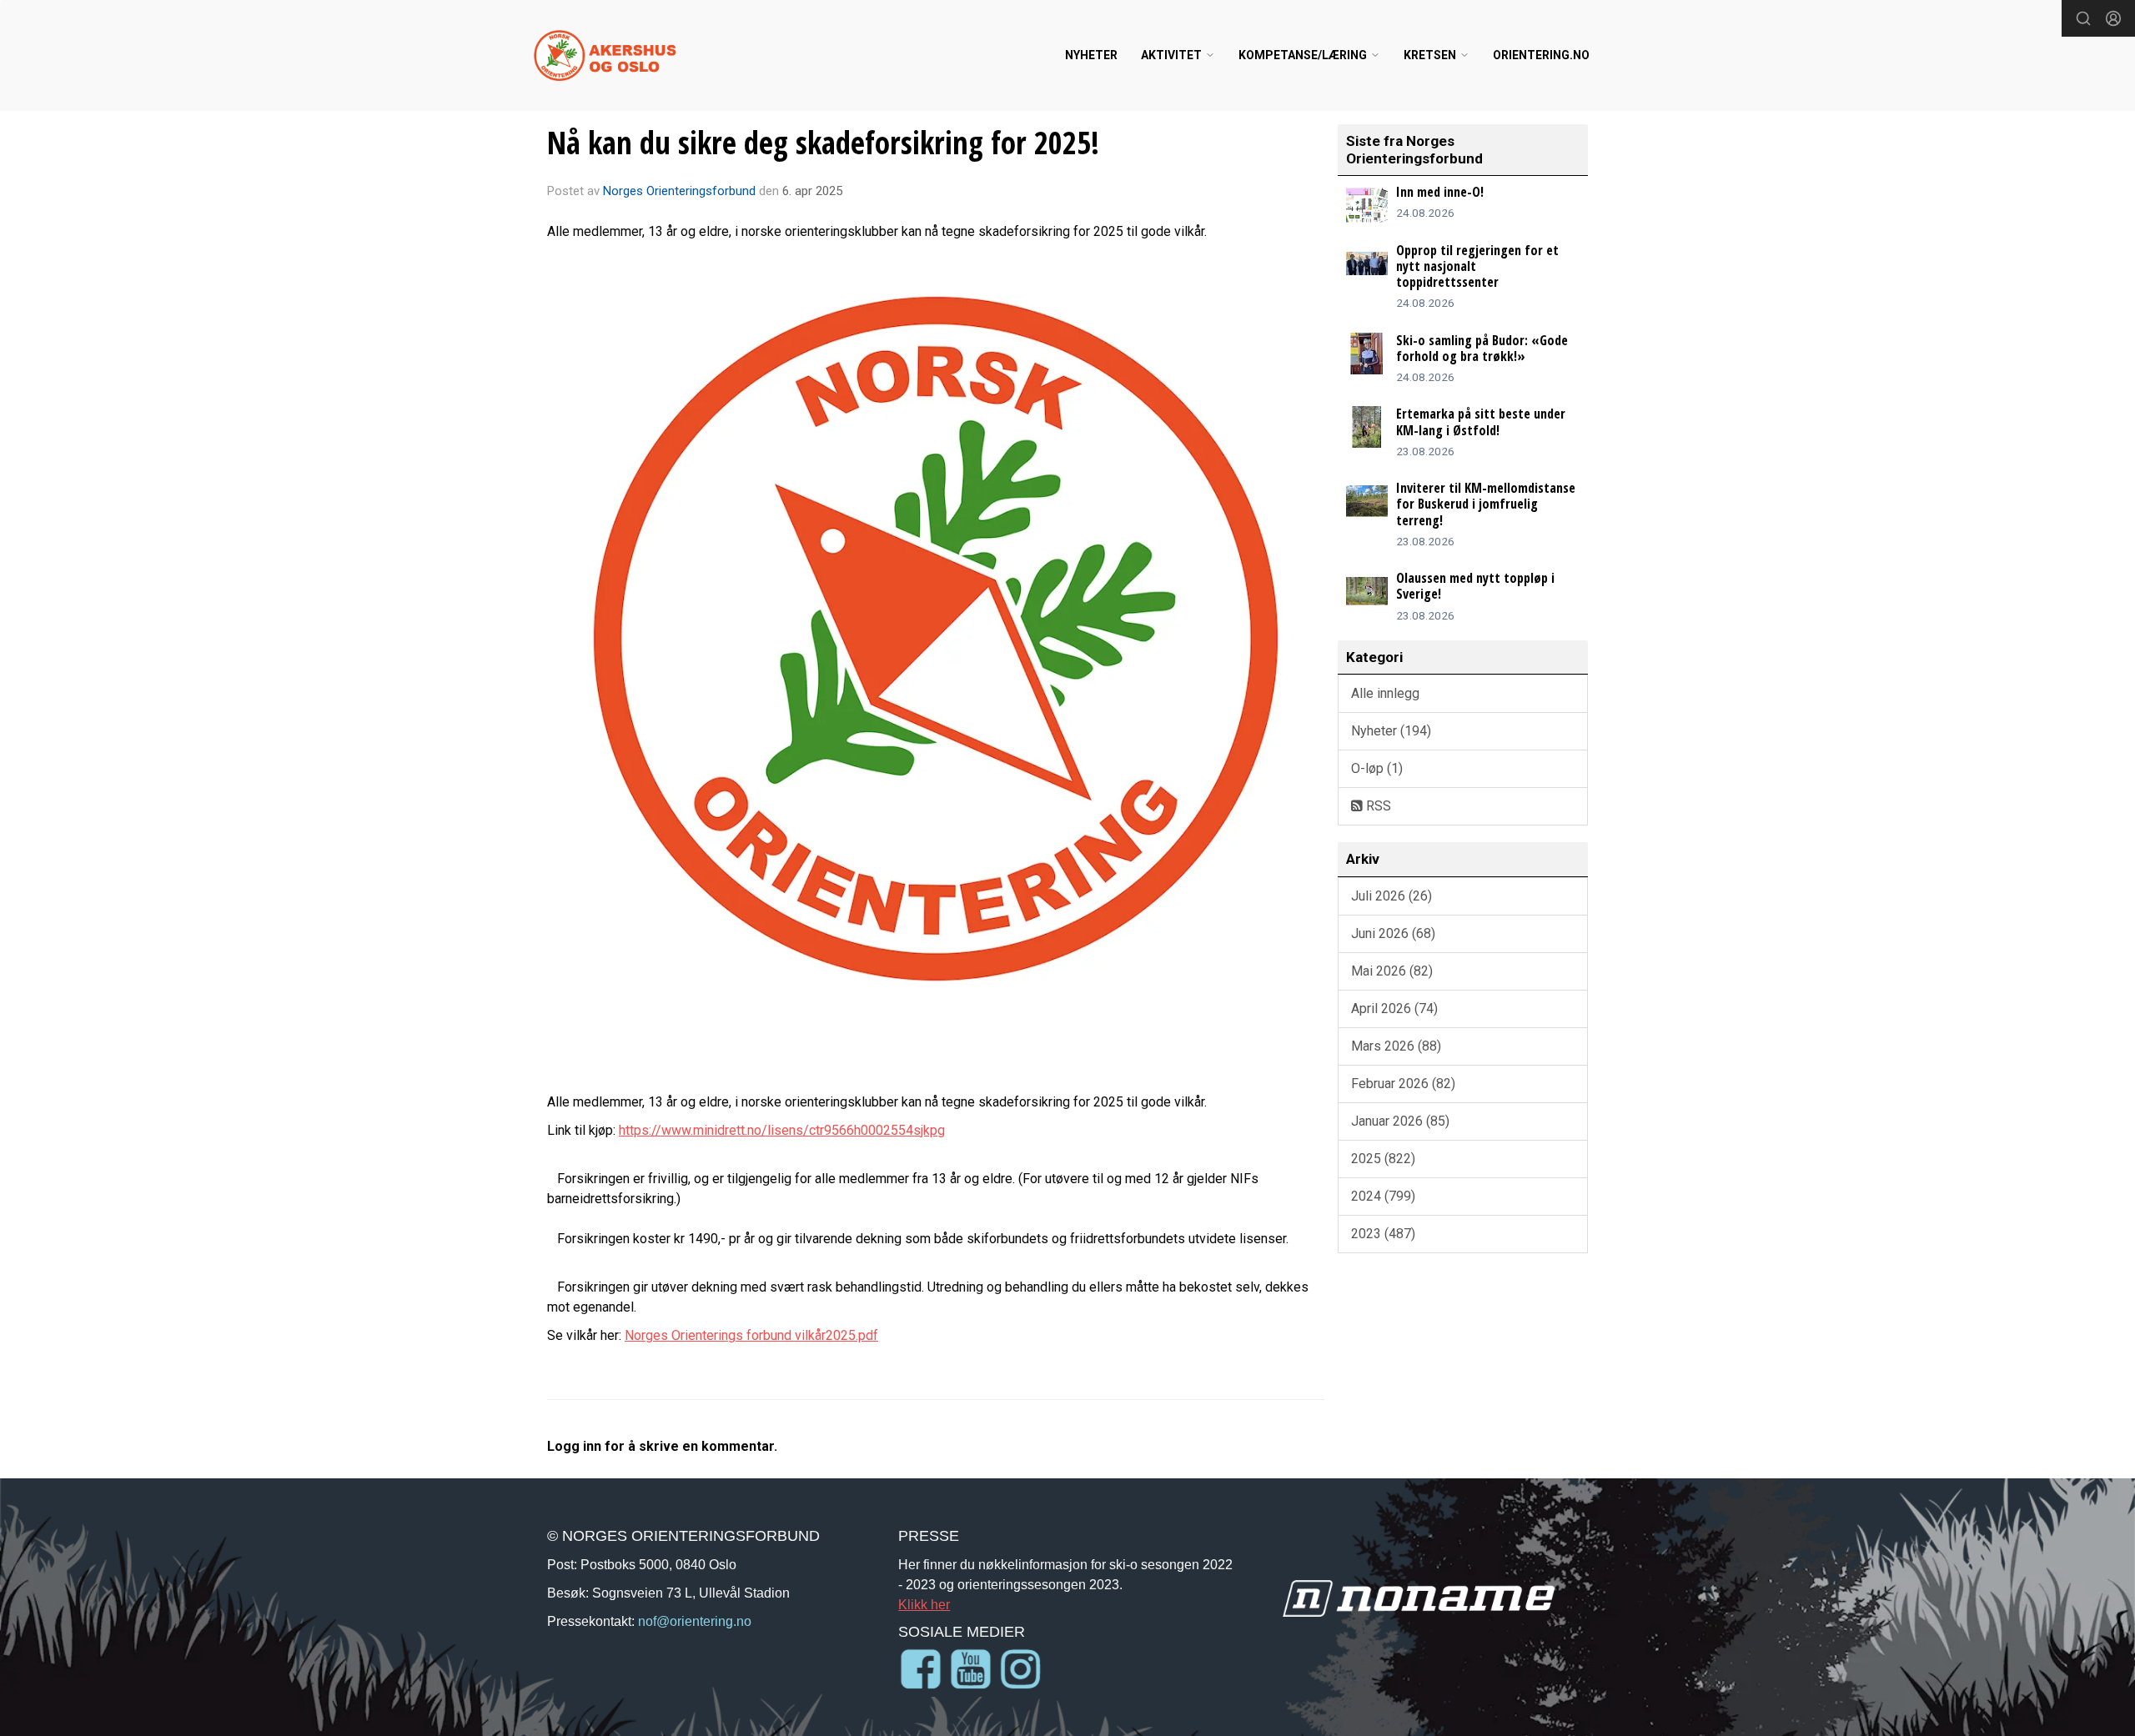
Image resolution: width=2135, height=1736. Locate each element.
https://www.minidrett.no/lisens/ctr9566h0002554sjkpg (782, 1130)
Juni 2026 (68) (1393, 933)
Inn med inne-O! (1440, 192)
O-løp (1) (1377, 768)
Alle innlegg (1385, 693)
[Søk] (2083, 18)
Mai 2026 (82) (1392, 971)
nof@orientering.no (695, 1621)
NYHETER (1091, 55)
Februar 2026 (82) (1403, 1084)
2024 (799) (1383, 1196)
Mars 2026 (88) (1396, 1046)
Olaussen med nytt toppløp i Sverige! (1475, 586)
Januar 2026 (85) (1400, 1121)
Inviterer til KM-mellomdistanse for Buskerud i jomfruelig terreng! (1486, 504)
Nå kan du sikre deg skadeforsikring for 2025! (823, 143)
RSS (1377, 806)
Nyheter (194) (1391, 731)
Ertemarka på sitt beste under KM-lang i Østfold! (1481, 421)
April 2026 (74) (1394, 1008)
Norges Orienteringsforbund (679, 191)
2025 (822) (1383, 1159)
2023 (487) (1383, 1234)
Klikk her (924, 1604)
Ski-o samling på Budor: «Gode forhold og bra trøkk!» (1482, 348)
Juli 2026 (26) (1392, 896)
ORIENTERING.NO (1541, 55)
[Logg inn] (2113, 18)
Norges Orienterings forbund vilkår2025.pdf (751, 1335)
